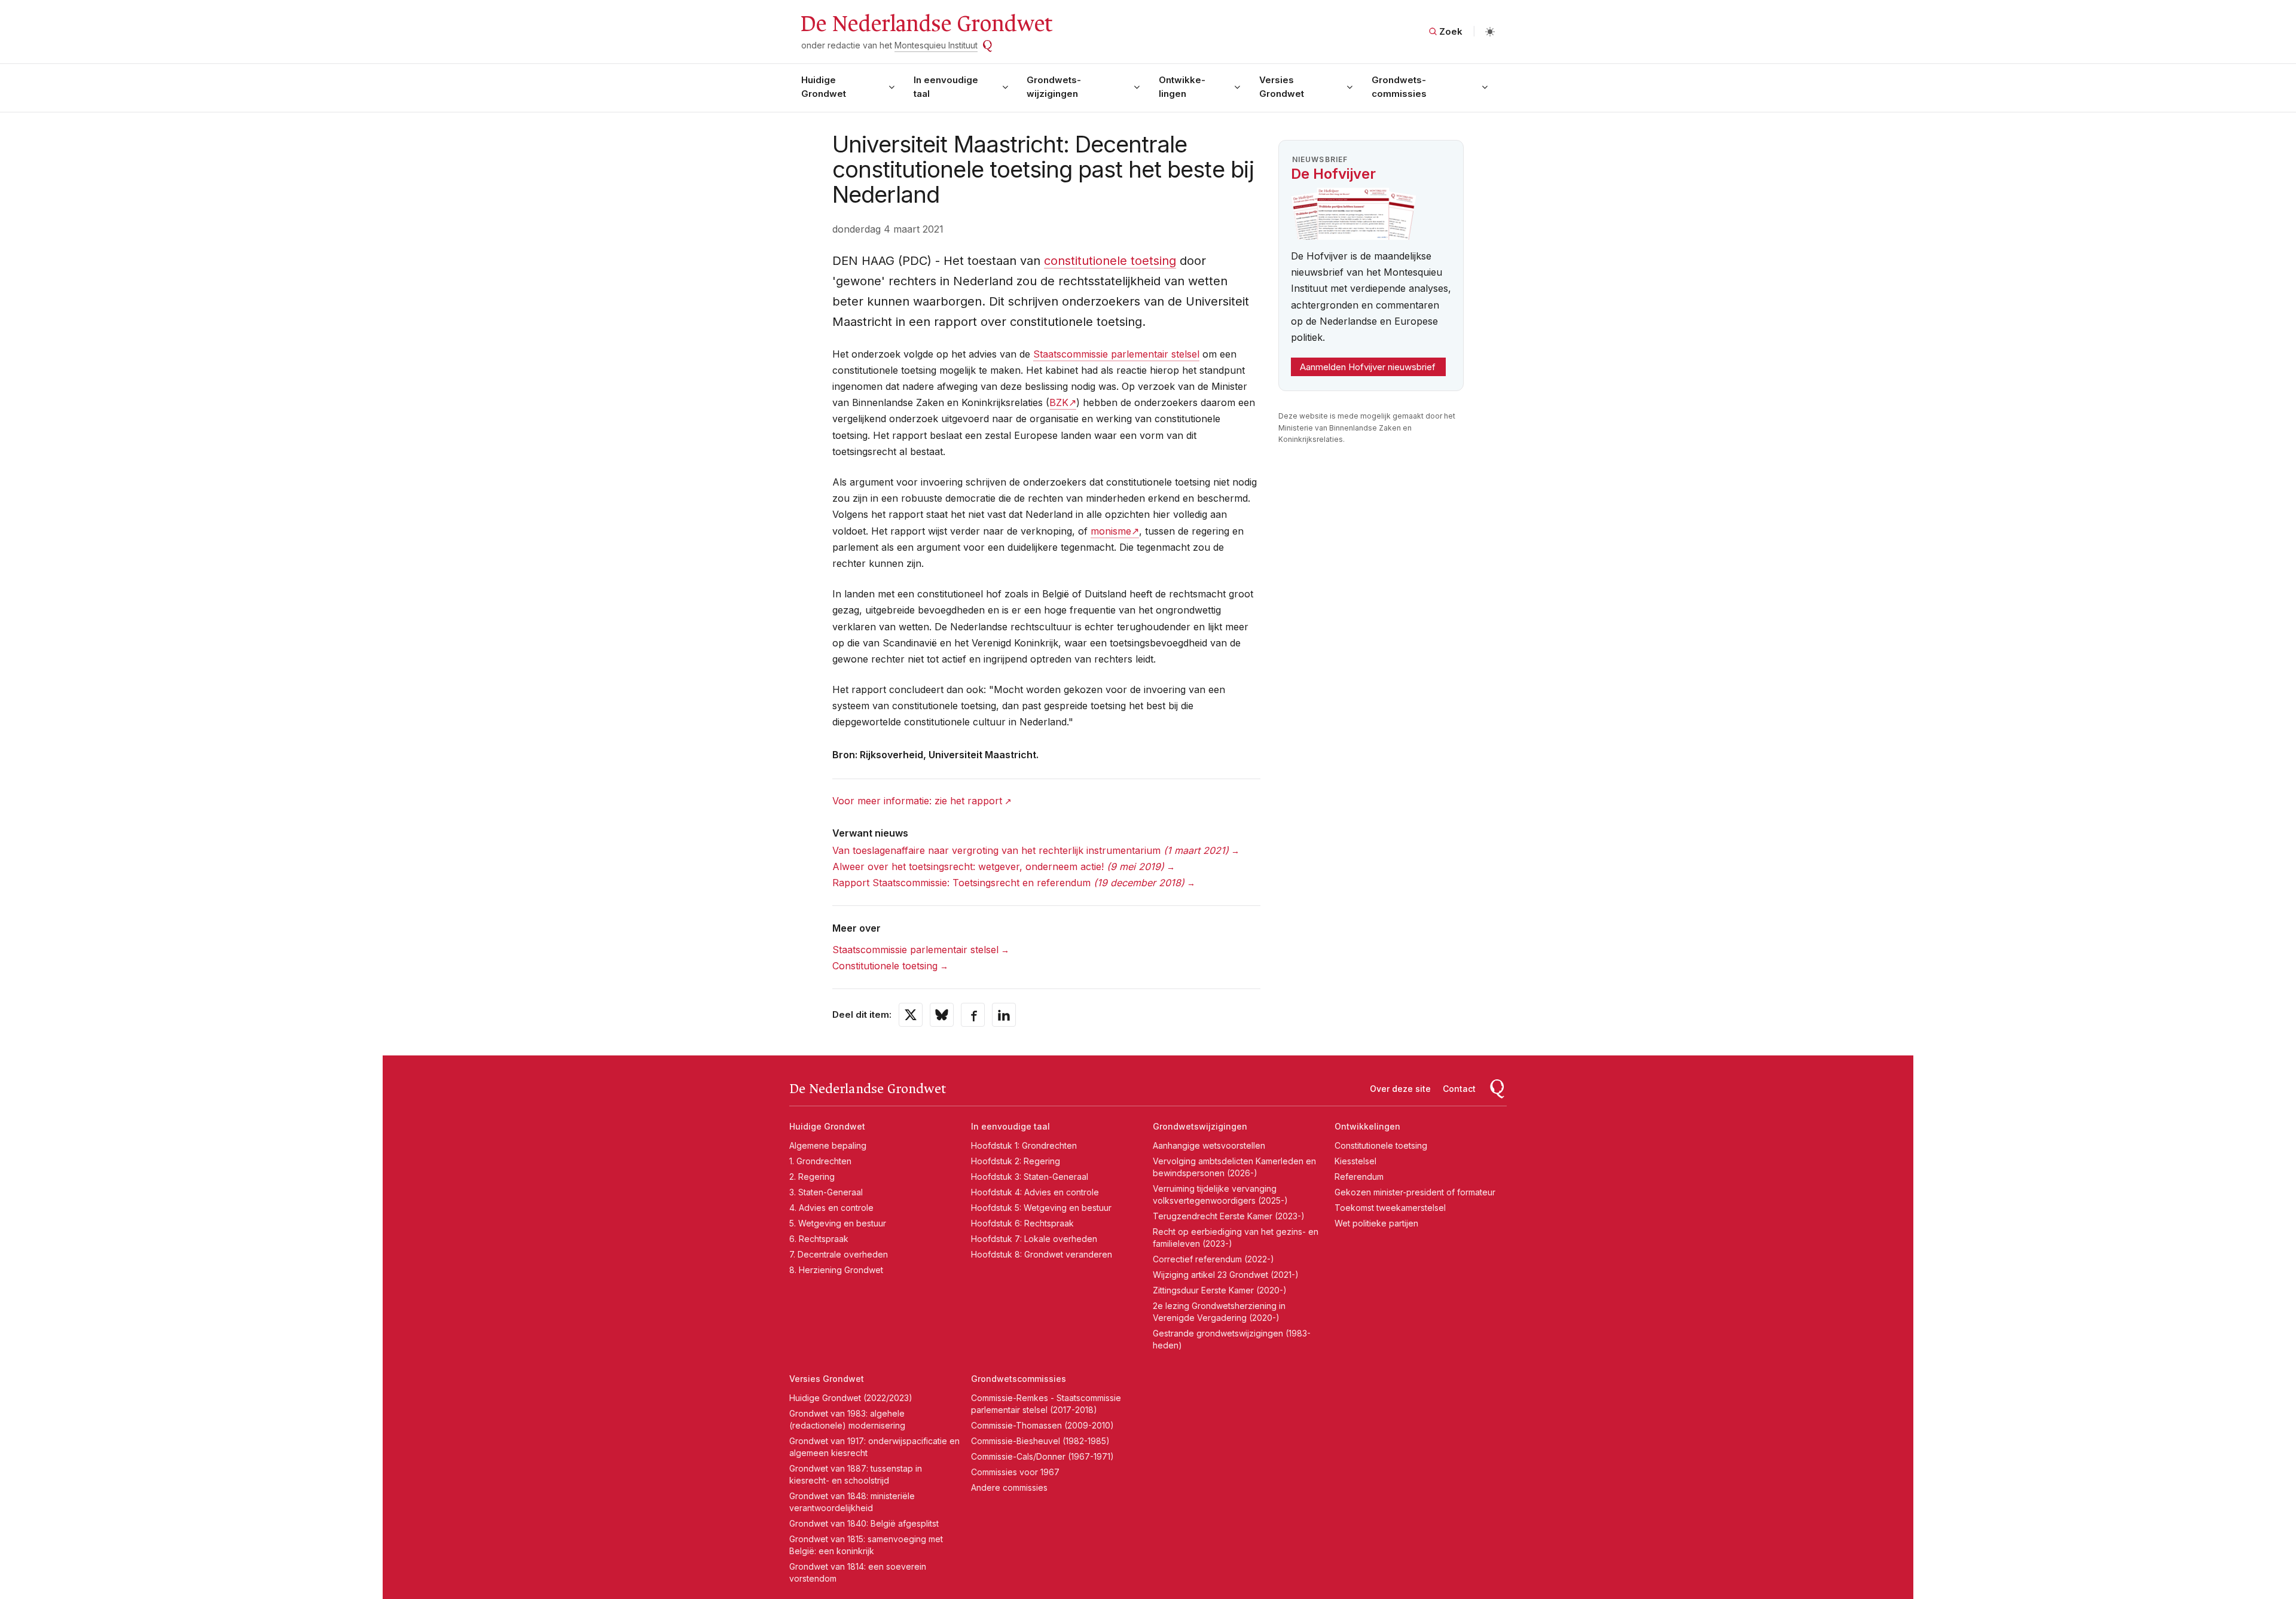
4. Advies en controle (831, 1208)
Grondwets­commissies (1399, 87)
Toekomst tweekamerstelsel (1390, 1208)
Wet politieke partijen (1376, 1223)
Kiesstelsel (1355, 1161)
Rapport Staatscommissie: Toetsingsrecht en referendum (1008, 883)
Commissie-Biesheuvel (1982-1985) (1040, 1441)
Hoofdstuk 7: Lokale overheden (1034, 1239)
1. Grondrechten (820, 1161)
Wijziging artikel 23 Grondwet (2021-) (1226, 1275)
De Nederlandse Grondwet (926, 24)
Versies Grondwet (1282, 87)
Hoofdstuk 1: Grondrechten (1024, 1145)
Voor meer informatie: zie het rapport (917, 801)
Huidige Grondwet (824, 87)
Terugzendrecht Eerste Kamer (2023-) (1229, 1216)
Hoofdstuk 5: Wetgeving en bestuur (1041, 1208)
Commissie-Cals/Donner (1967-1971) (1042, 1456)
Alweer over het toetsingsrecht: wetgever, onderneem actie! (998, 866)
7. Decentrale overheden (839, 1254)
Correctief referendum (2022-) (1213, 1259)
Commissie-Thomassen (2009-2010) (1042, 1425)
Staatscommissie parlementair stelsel (1116, 354)
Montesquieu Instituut (936, 45)
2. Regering (812, 1177)
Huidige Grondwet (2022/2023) (851, 1398)
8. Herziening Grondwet (836, 1270)
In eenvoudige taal (946, 87)
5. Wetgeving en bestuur (838, 1223)
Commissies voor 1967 (1015, 1472)
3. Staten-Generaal (826, 1192)
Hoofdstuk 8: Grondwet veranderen (1042, 1254)
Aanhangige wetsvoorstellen (1209, 1145)
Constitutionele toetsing (885, 966)
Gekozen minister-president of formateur (1415, 1192)
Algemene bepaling (828, 1145)
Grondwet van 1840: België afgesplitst (864, 1523)
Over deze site (1400, 1089)
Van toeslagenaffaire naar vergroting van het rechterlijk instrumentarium (1031, 850)
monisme (1111, 531)
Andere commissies (1009, 1487)
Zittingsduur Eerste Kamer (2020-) (1220, 1290)
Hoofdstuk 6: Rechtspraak (1022, 1223)
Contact (1459, 1089)
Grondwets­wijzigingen (1054, 87)
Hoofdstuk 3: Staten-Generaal (1030, 1177)
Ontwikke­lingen (1182, 87)
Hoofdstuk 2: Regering (1016, 1161)
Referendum (1359, 1177)
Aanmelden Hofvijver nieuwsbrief (1368, 367)
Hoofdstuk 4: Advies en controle (1035, 1192)
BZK (1059, 402)
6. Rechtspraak (819, 1239)
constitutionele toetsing (1110, 261)
